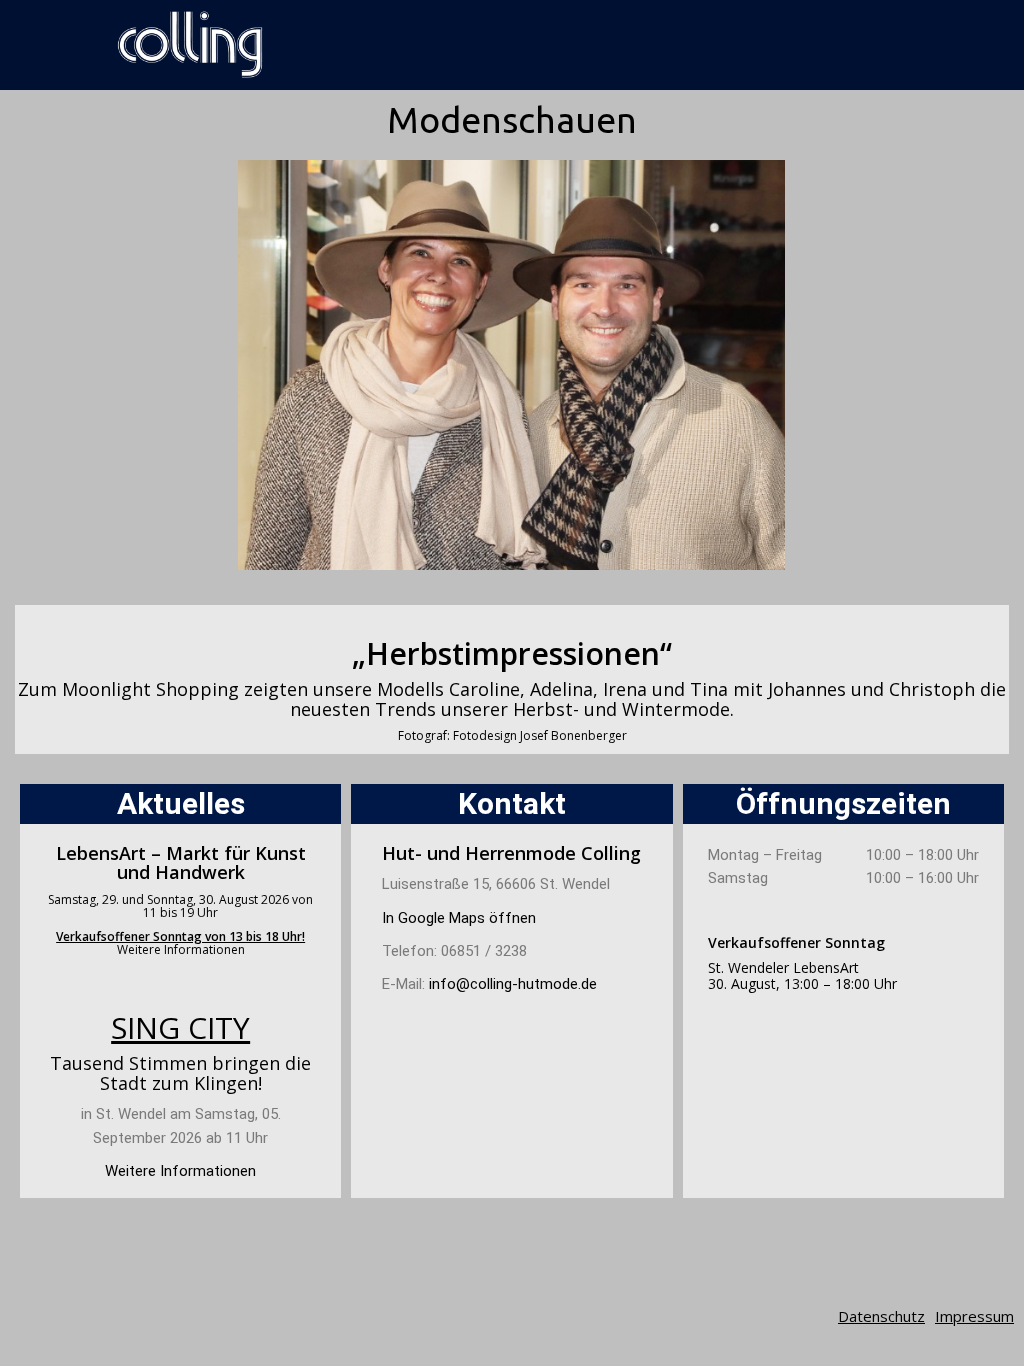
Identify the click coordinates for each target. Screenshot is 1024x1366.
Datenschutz (881, 1316)
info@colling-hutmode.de (513, 984)
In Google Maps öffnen (459, 918)
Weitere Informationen (181, 949)
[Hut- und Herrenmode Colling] (190, 45)
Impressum (974, 1316)
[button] (257, 364)
